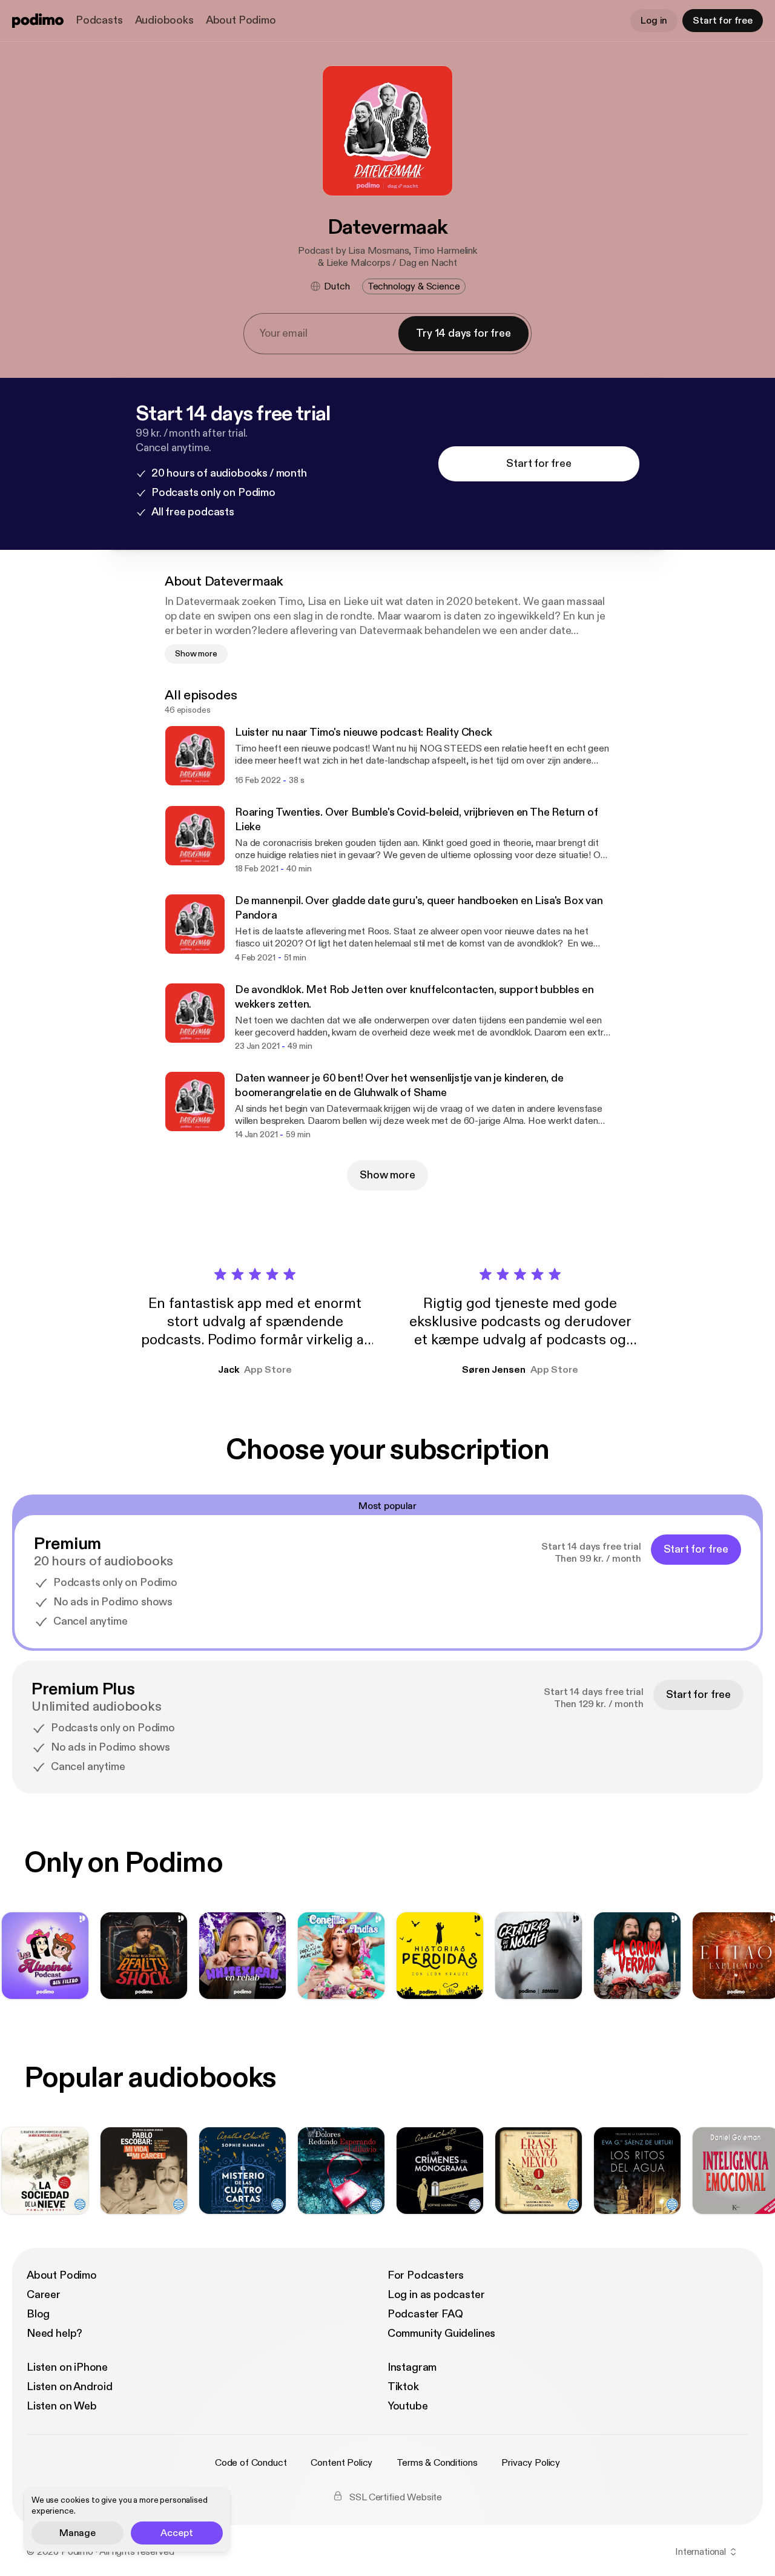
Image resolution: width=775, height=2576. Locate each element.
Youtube (408, 2406)
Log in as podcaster (436, 2295)
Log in (654, 21)
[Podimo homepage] (38, 21)
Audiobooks (164, 20)
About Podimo (241, 20)
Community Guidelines (441, 2333)
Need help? (54, 2333)
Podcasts (99, 20)
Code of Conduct (251, 2463)
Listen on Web (62, 2406)
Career (44, 2295)
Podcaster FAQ (425, 2314)
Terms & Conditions (437, 2463)
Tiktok (403, 2387)
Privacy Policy (531, 2463)
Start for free (723, 21)
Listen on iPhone (67, 2367)
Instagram (412, 2367)
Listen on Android (70, 2387)
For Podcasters (426, 2275)
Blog (38, 2314)
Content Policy (341, 2463)
